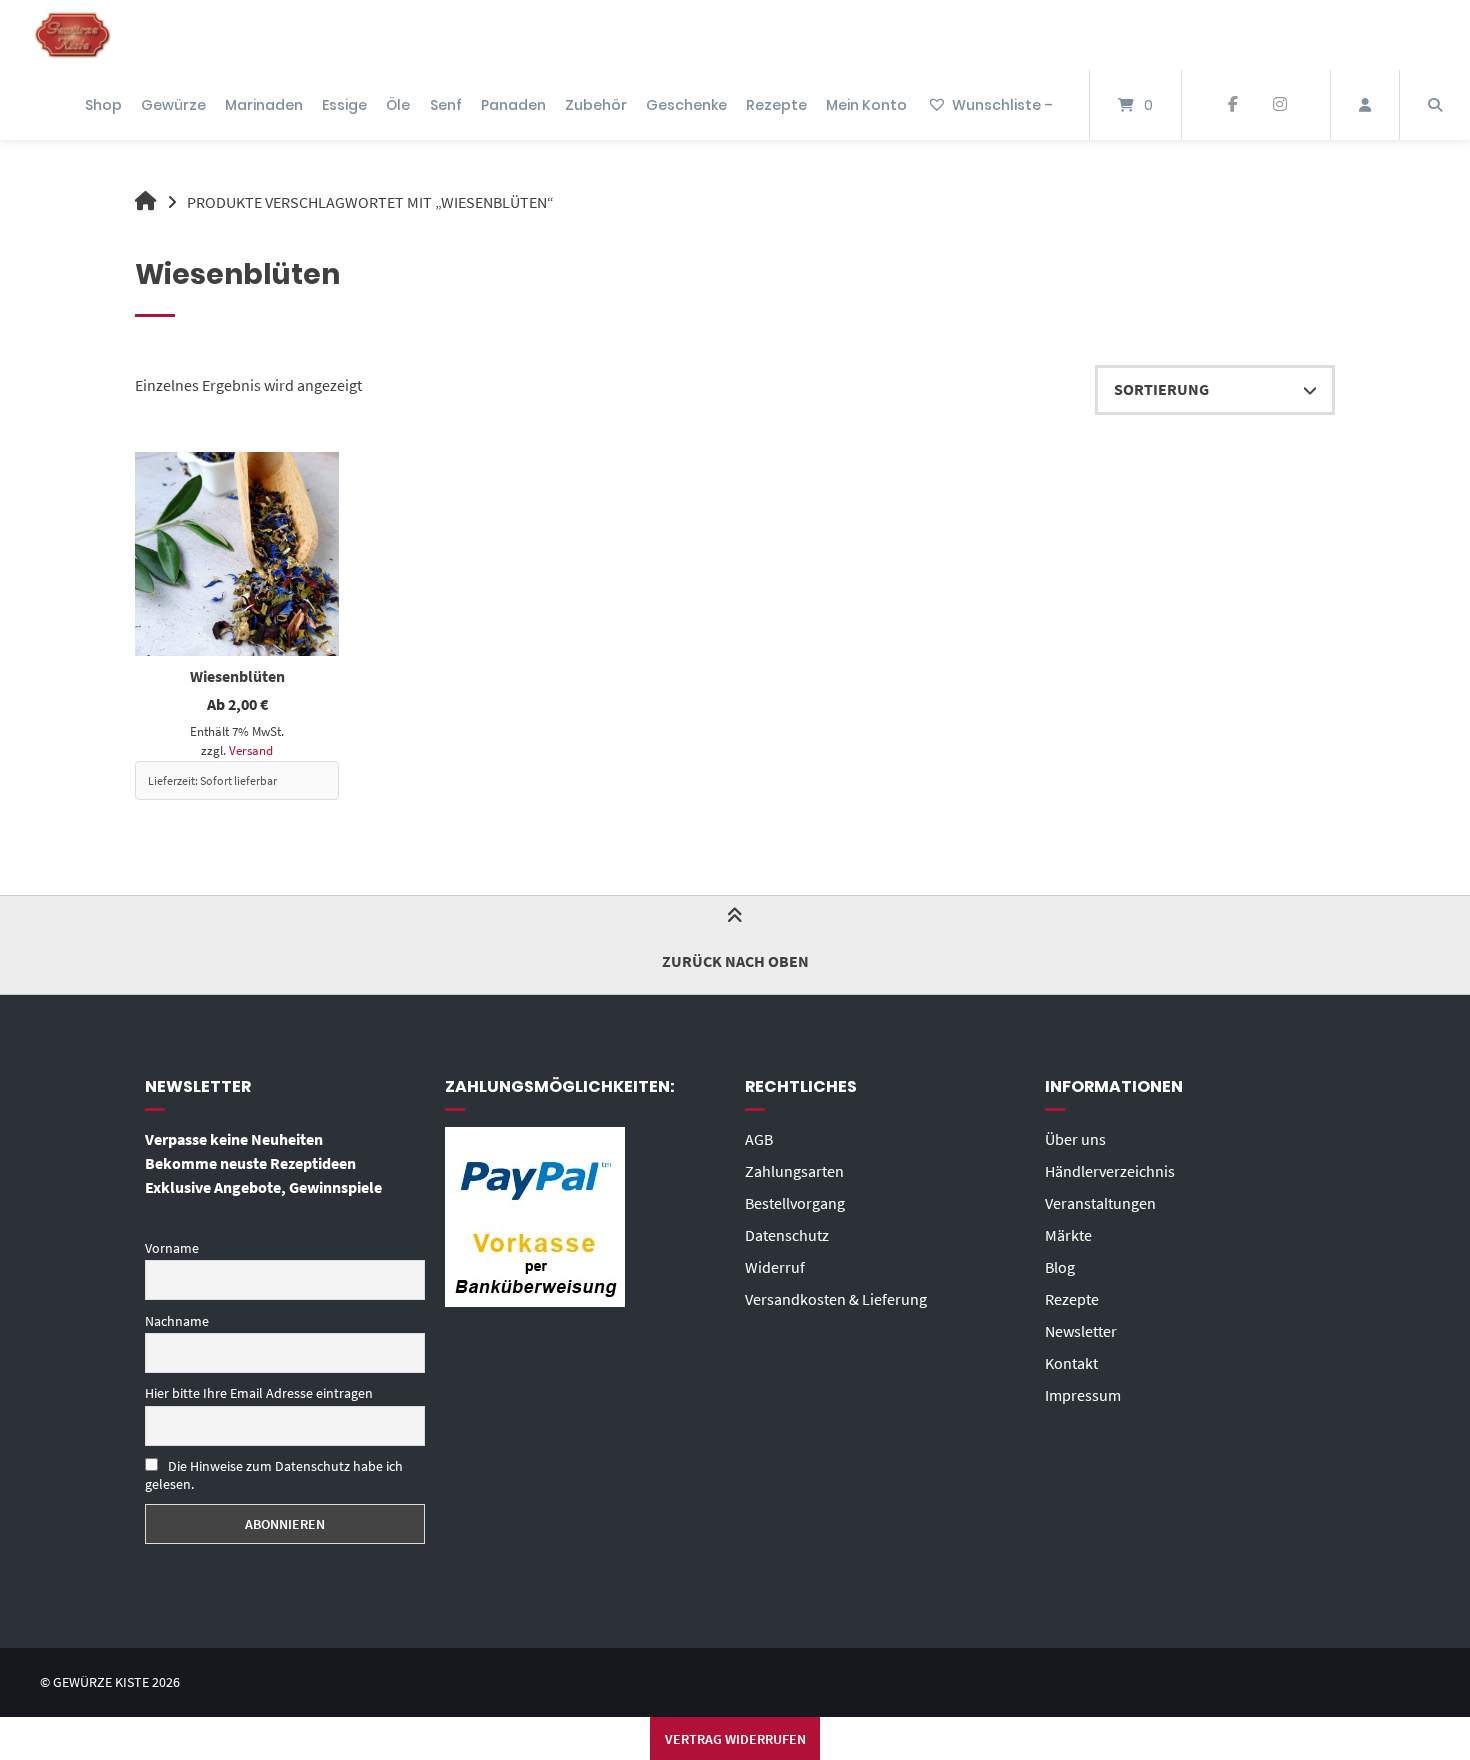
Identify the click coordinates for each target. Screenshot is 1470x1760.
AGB (759, 1139)
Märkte (1068, 1235)
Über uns (1075, 1139)
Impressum (1083, 1395)
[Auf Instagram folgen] (1279, 105)
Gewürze (173, 105)
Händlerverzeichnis (1110, 1171)
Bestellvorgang (795, 1203)
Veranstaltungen (1100, 1203)
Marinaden (264, 105)
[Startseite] (73, 35)
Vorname (172, 1248)
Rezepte (776, 105)
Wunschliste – (1002, 105)
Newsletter (1081, 1331)
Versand (251, 750)
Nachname (177, 1321)
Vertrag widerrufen (735, 1739)
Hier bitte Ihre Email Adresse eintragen (259, 1393)
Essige (344, 105)
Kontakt (1071, 1363)
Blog (1060, 1267)
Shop (103, 105)
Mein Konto (866, 105)
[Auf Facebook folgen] (1232, 105)
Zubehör (596, 105)
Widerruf (775, 1267)
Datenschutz (787, 1235)
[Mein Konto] (1365, 105)
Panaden (513, 105)
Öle (398, 105)
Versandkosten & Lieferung (836, 1299)
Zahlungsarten (794, 1171)
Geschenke (686, 105)
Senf (446, 105)
